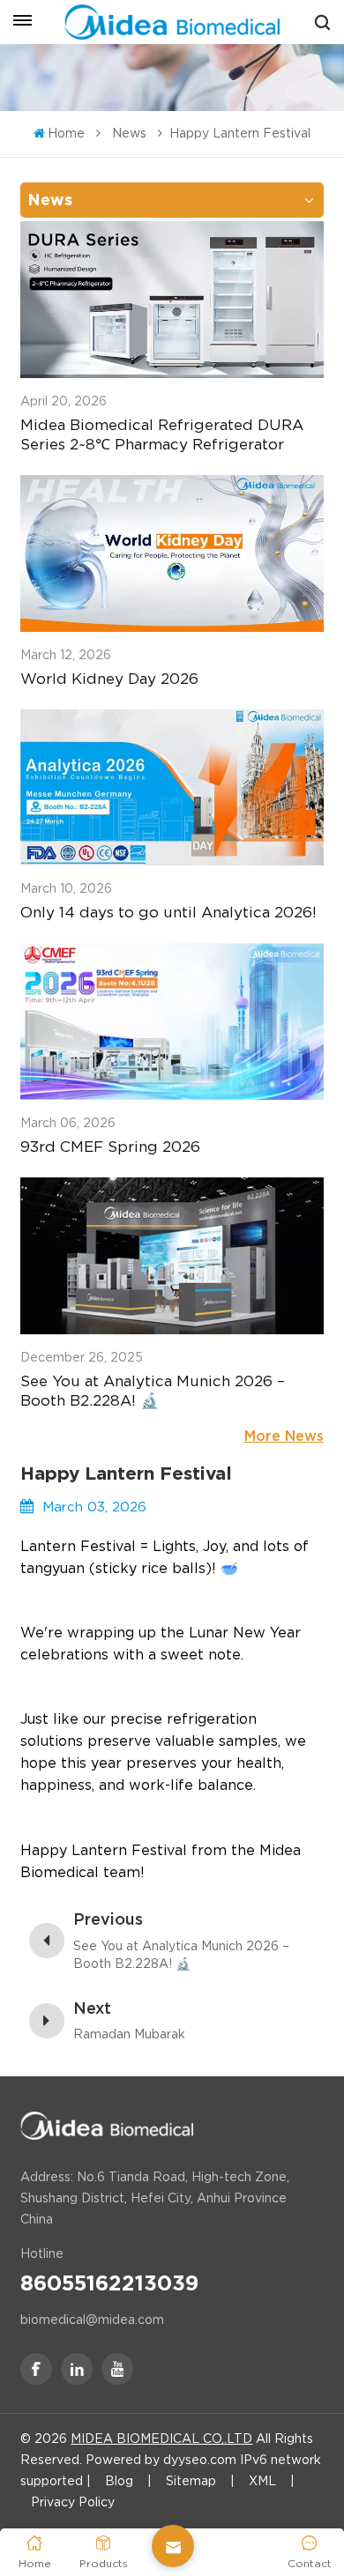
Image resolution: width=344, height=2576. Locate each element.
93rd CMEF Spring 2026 (110, 1147)
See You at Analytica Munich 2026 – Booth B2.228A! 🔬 (153, 1391)
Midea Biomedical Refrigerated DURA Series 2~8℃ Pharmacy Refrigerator (162, 434)
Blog (119, 2481)
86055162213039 (109, 2283)
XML (262, 2481)
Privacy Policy (73, 2502)
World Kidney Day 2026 (109, 679)
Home (66, 133)
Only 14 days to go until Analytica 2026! (168, 912)
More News (284, 1436)
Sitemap (191, 2481)
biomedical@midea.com (92, 2320)
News (129, 133)
